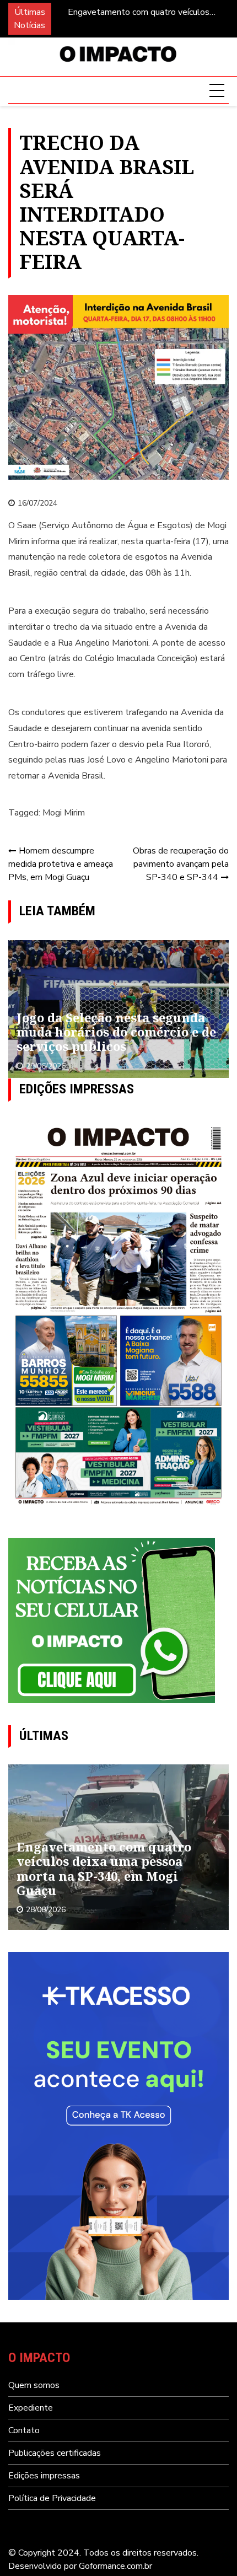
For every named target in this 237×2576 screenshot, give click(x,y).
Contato (24, 2430)
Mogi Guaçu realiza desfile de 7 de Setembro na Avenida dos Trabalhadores (147, 12)
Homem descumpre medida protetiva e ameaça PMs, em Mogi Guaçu (61, 864)
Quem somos (34, 2385)
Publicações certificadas (55, 2453)
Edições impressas (44, 2476)
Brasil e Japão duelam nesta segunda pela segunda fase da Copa (109, 1032)
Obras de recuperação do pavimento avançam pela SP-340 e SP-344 (181, 864)
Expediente (31, 2408)
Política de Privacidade (52, 2498)
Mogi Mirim (64, 813)
